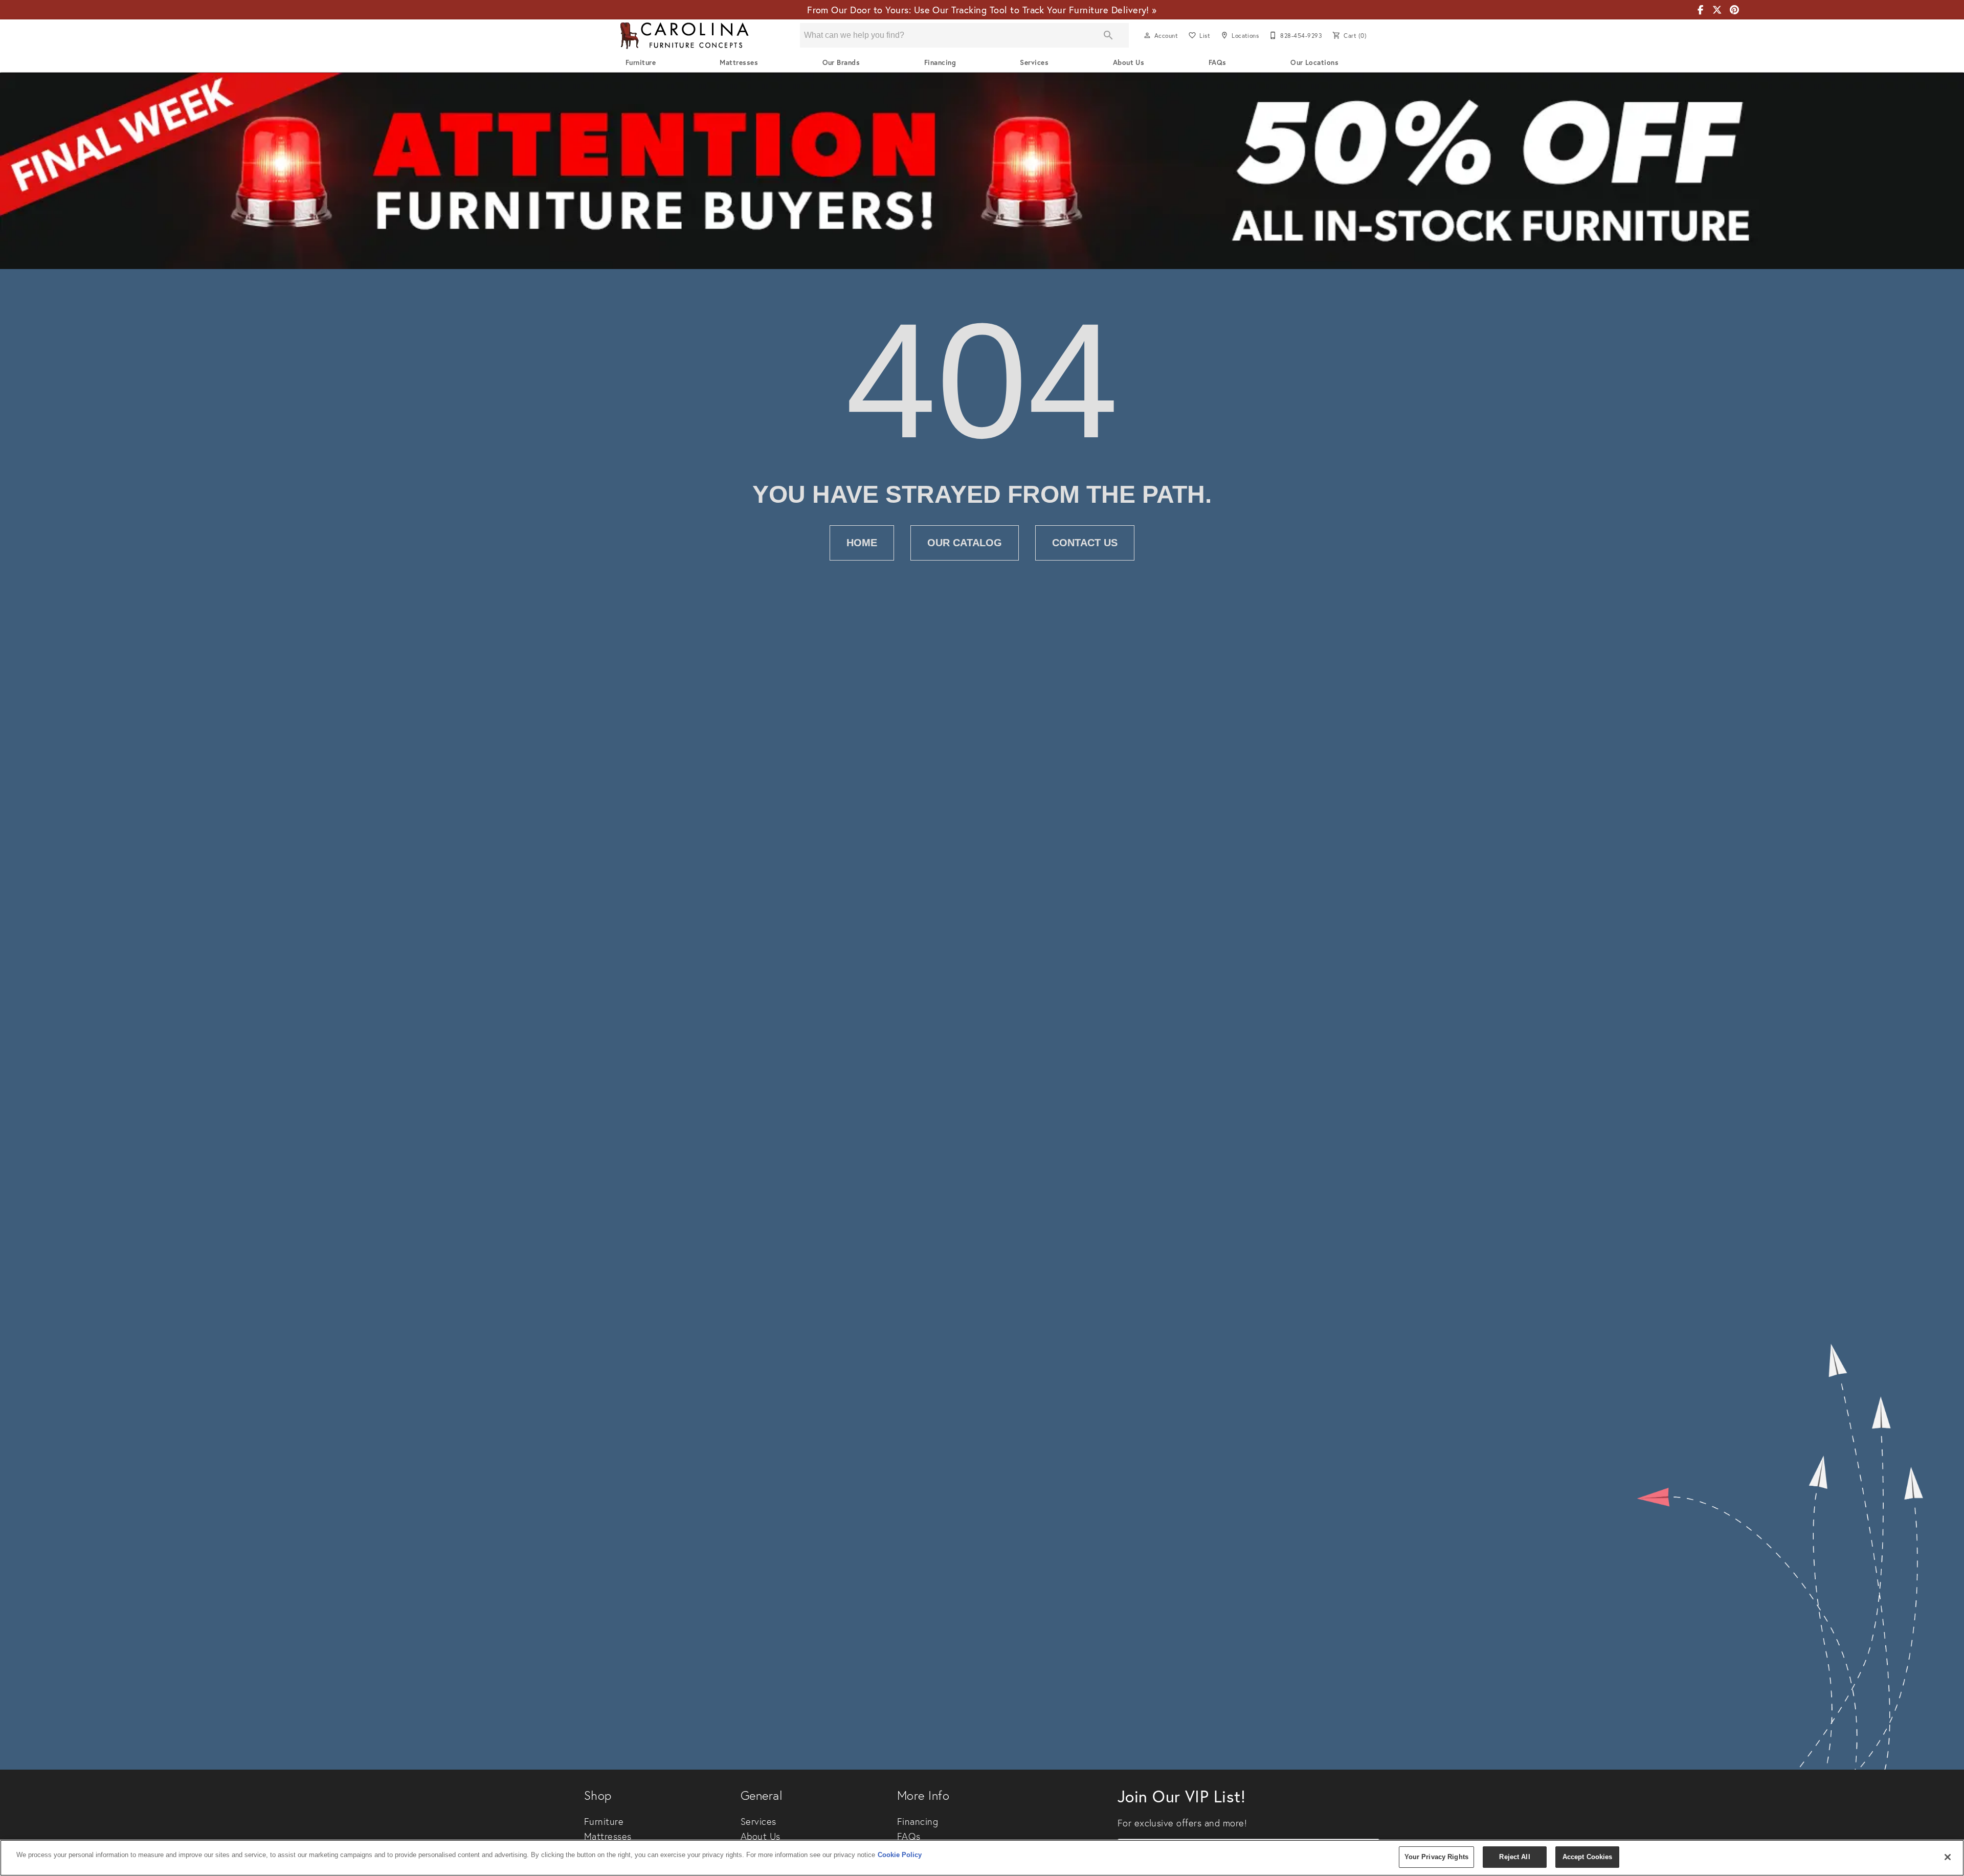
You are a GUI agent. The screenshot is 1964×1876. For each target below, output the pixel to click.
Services (1034, 62)
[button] (1147, 35)
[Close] (1948, 1857)
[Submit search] (1108, 35)
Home (862, 543)
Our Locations (1314, 62)
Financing (940, 62)
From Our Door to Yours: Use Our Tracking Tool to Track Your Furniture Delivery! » (982, 10)
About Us (1129, 62)
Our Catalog (965, 543)
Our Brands (841, 62)
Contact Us (1085, 543)
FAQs (1218, 62)
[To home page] (684, 36)
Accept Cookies (1588, 1857)
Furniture (641, 62)
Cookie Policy (900, 1855)
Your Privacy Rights (1436, 1857)
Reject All (1514, 1857)
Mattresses (739, 62)
